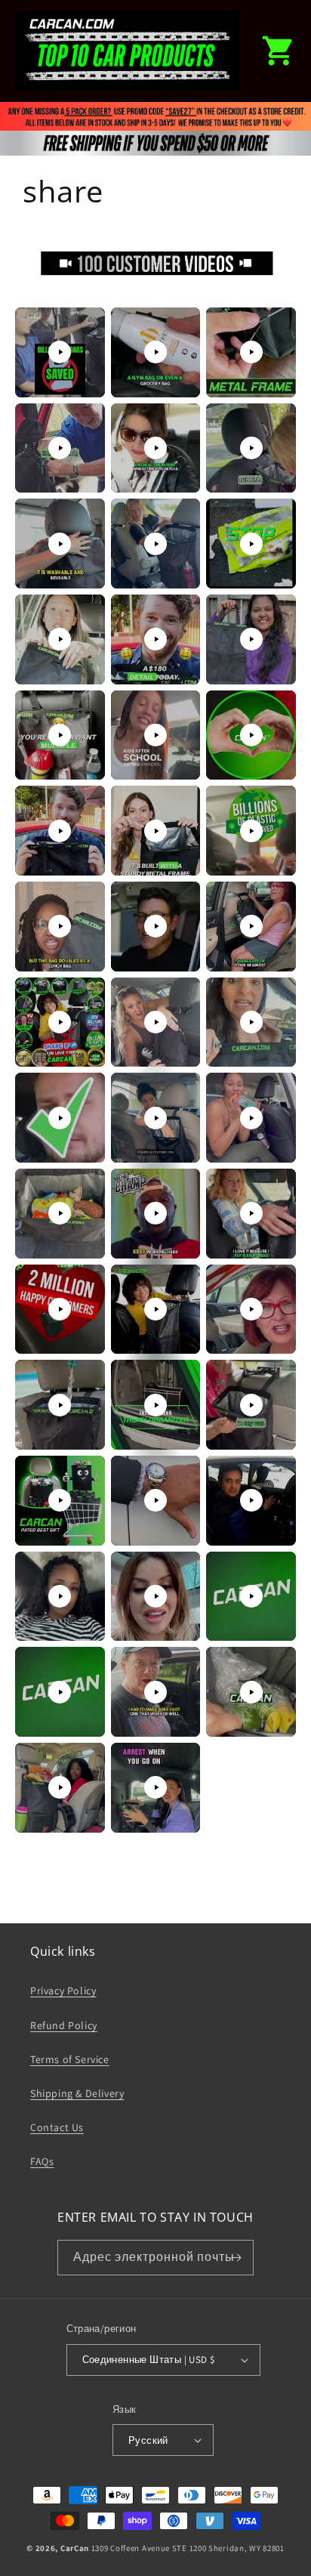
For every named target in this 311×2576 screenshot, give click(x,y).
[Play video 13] (60, 735)
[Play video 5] (155, 448)
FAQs (42, 2161)
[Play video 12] (251, 639)
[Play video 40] (60, 1596)
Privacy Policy (63, 1991)
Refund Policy (64, 2025)
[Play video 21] (251, 926)
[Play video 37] (60, 1500)
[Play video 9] (251, 544)
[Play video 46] (60, 1787)
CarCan (75, 2548)
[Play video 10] (60, 639)
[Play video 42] (251, 1596)
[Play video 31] (60, 1309)
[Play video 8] (155, 544)
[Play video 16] (60, 831)
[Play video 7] (60, 544)
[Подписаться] (236, 2258)
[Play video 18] (251, 831)
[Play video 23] (155, 1022)
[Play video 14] (155, 735)
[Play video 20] (155, 926)
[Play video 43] (60, 1692)
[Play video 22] (60, 1022)
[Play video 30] (251, 1213)
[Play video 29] (155, 1213)
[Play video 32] (155, 1309)
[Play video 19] (60, 926)
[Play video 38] (155, 1500)
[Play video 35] (155, 1405)
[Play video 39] (251, 1500)
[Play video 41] (155, 1596)
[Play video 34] (60, 1405)
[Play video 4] (60, 448)
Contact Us (57, 2127)
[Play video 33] (251, 1309)
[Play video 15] (251, 735)
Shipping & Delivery (77, 2093)
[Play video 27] (251, 1118)
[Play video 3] (251, 352)
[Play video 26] (155, 1118)
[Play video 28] (60, 1213)
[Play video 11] (155, 639)
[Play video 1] (60, 352)
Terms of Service (70, 2059)
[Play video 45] (251, 1692)
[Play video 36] (251, 1405)
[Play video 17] (155, 831)
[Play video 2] (155, 352)
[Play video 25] (60, 1118)
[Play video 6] (251, 448)
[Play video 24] (251, 1022)
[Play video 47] (155, 1787)
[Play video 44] (155, 1692)
